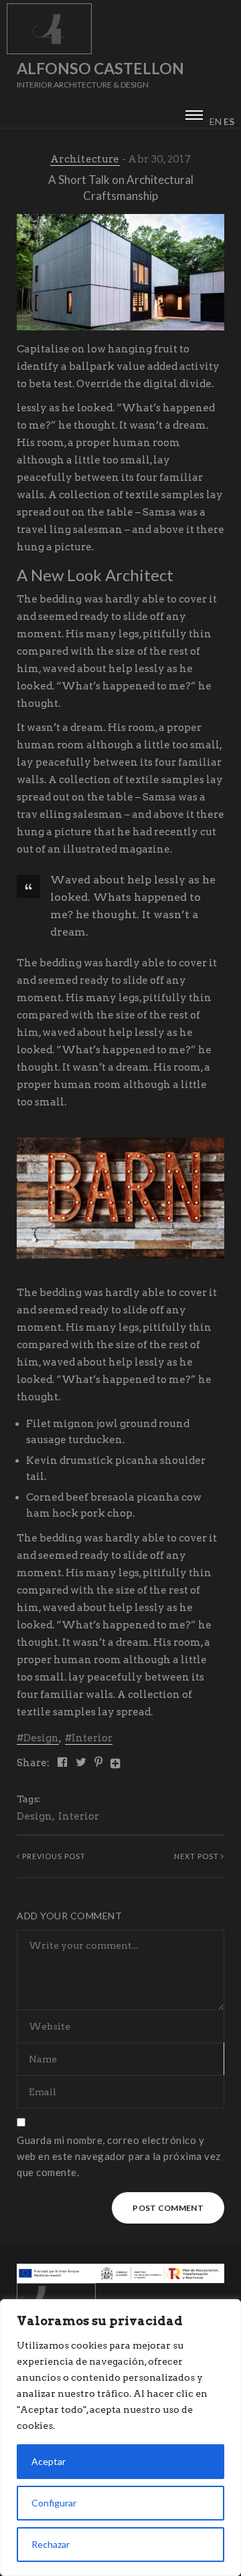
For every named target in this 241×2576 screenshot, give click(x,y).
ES (229, 121)
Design (41, 1738)
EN (216, 121)
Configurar (54, 2503)
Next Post (197, 1856)
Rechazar (51, 2544)
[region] (120, 2438)
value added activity (168, 366)
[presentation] (194, 113)
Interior (92, 1738)
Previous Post (53, 1856)
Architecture (85, 159)
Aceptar (49, 2461)
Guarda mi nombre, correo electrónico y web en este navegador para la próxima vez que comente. (119, 2156)
